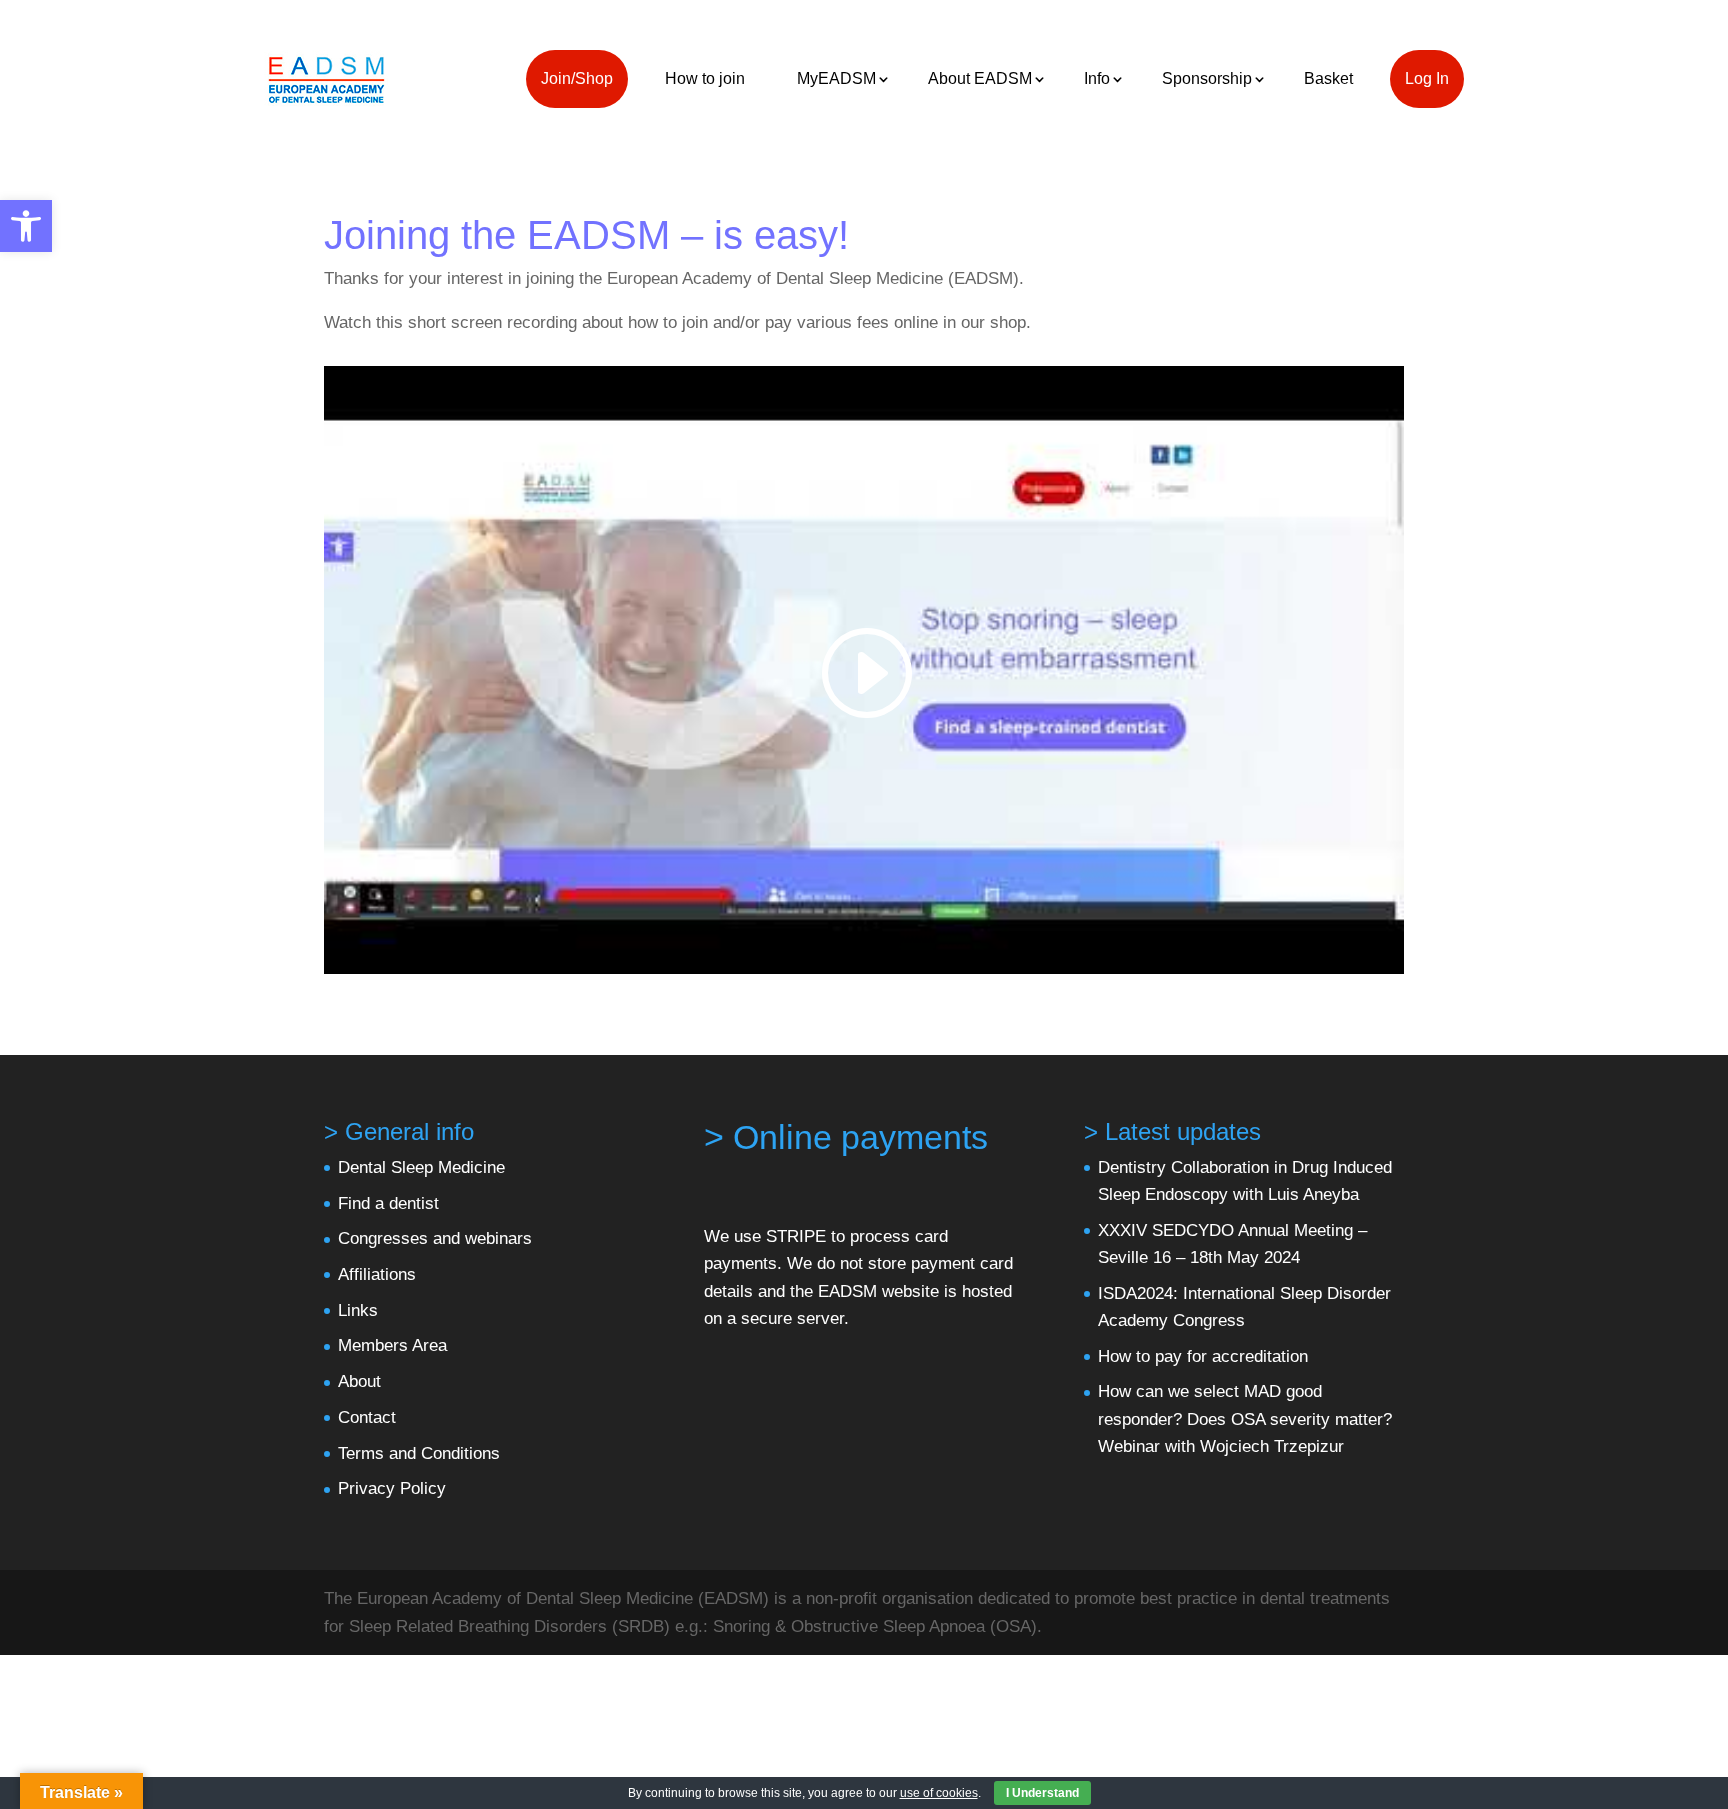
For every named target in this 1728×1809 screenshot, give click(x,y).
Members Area (392, 1345)
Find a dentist (388, 1203)
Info (1097, 78)
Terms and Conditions (419, 1453)
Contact (367, 1417)
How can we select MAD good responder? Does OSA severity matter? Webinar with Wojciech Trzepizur (1245, 1418)
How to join (705, 78)
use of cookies (939, 1793)
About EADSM (980, 78)
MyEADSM (836, 78)
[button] (26, 226)
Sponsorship (1207, 78)
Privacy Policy (392, 1488)
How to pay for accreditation (1203, 1356)
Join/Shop (577, 78)
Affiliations (377, 1274)
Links (358, 1310)
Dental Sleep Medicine (421, 1167)
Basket (1328, 78)
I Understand (1042, 1793)
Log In (1427, 78)
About (359, 1381)
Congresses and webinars (435, 1238)
